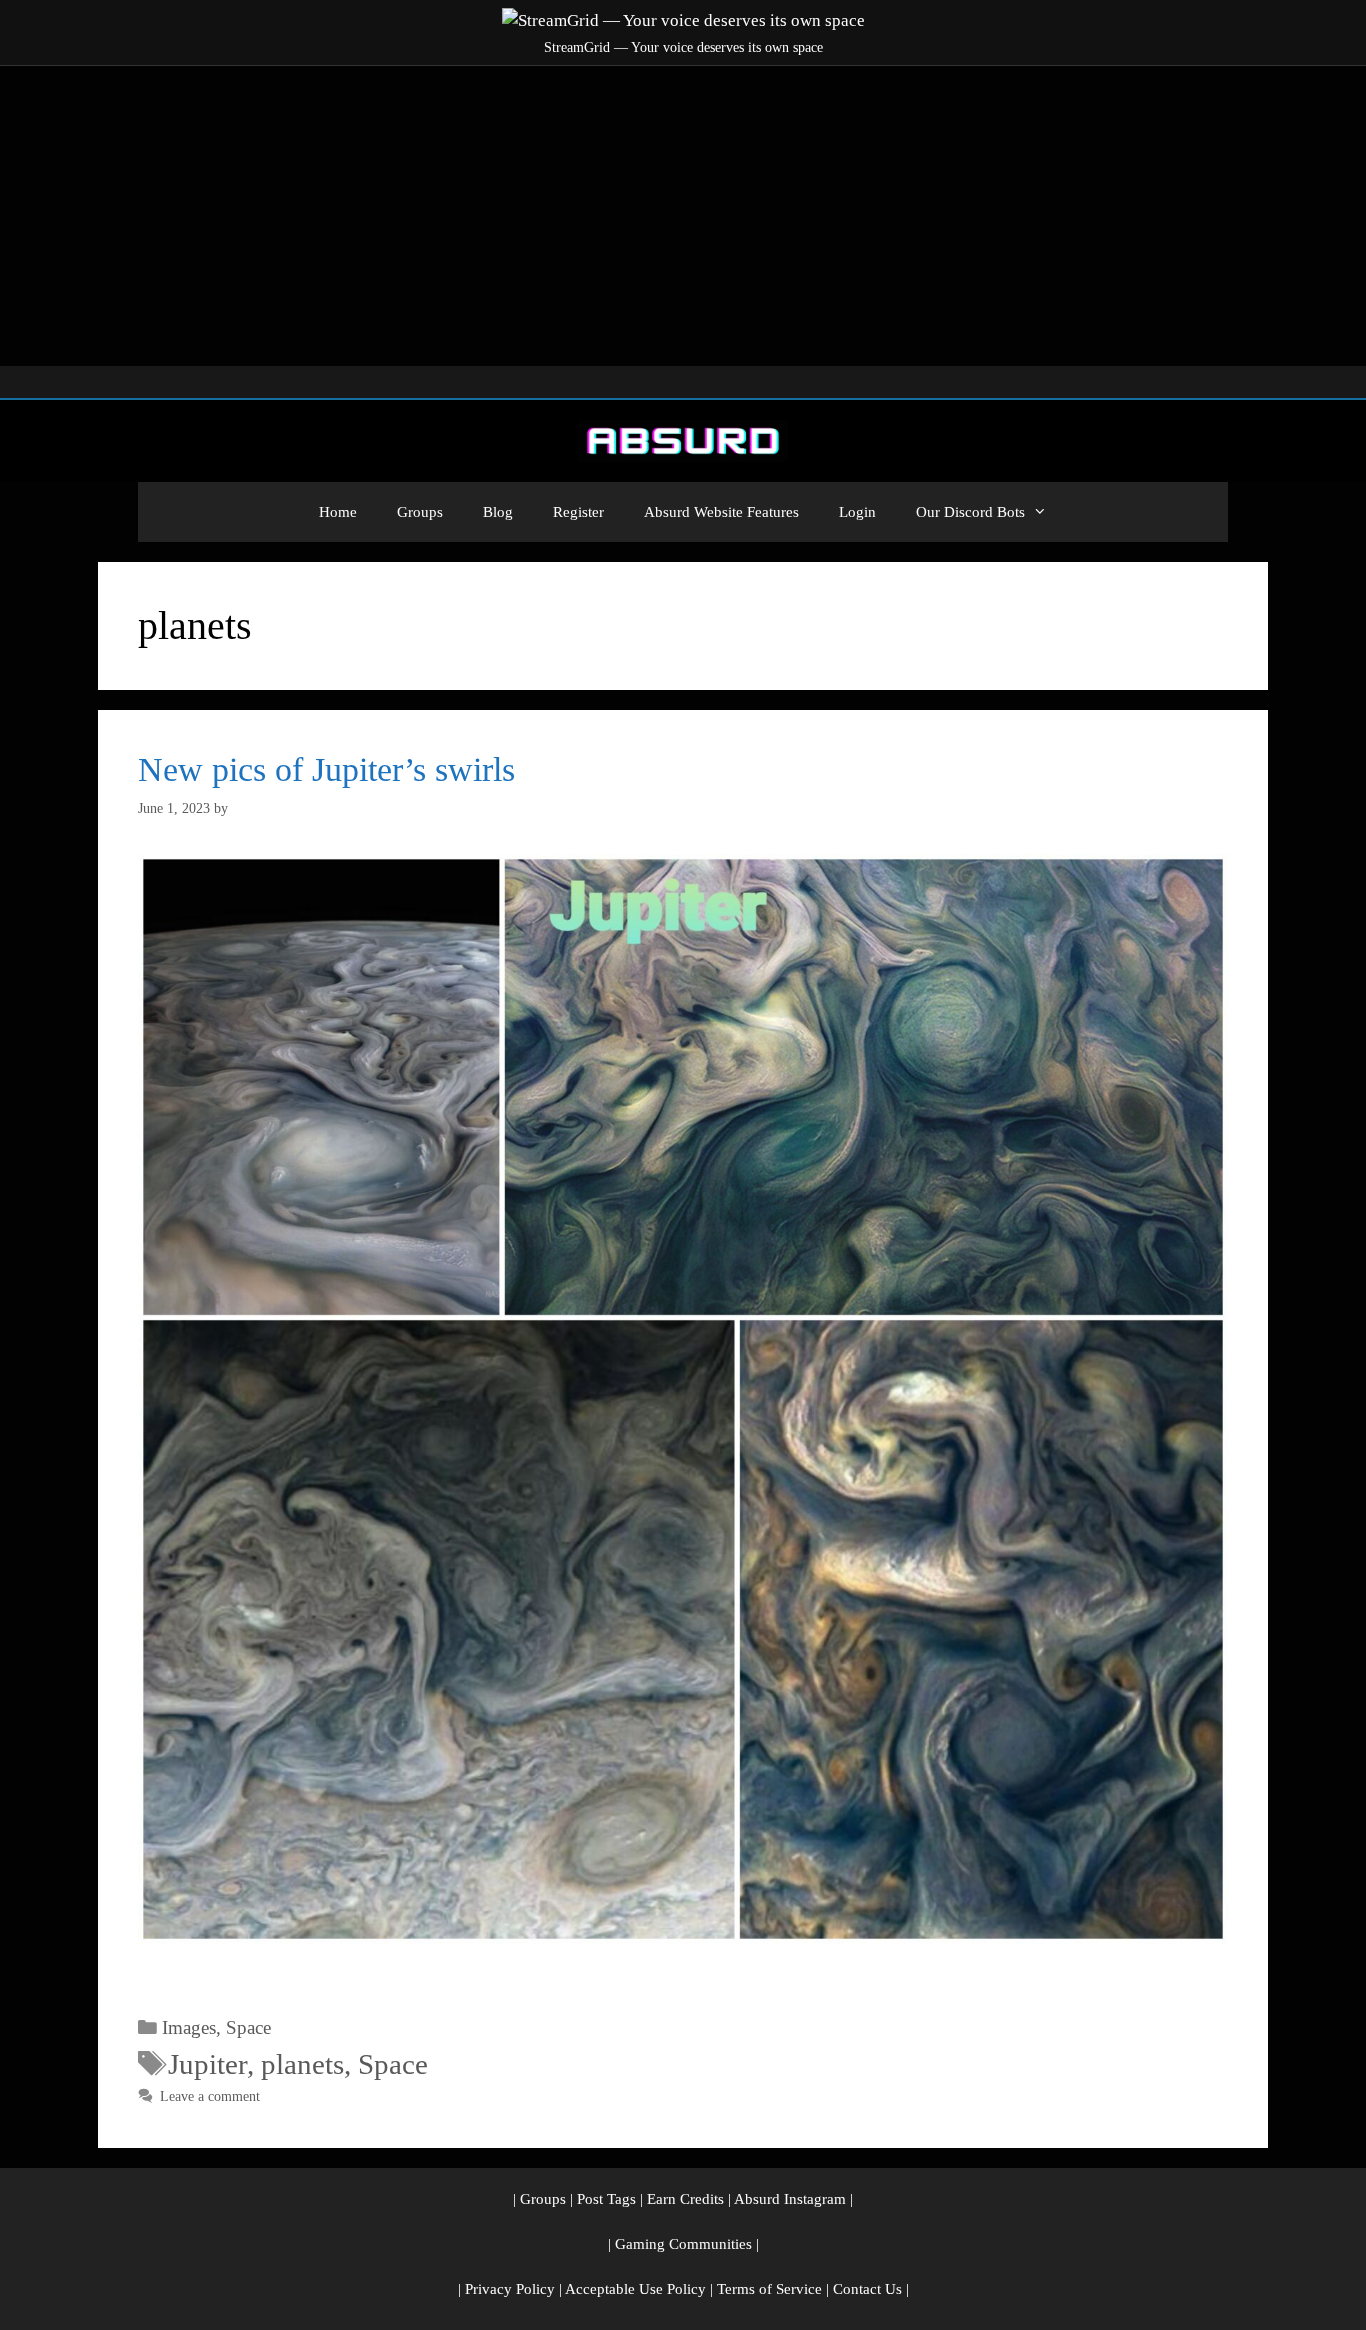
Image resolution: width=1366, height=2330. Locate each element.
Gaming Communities (683, 2244)
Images (189, 2027)
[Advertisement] (683, 216)
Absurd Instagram (790, 2199)
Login (857, 512)
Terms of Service (769, 2289)
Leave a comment (210, 2096)
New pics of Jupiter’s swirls (326, 769)
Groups (420, 512)
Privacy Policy (510, 2289)
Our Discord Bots (970, 512)
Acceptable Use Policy (635, 2289)
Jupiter (207, 2064)
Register (578, 512)
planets (302, 2064)
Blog (498, 512)
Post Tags (606, 2199)
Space (248, 2027)
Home (338, 512)
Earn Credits (685, 2199)
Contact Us (867, 2289)
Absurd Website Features (721, 512)
